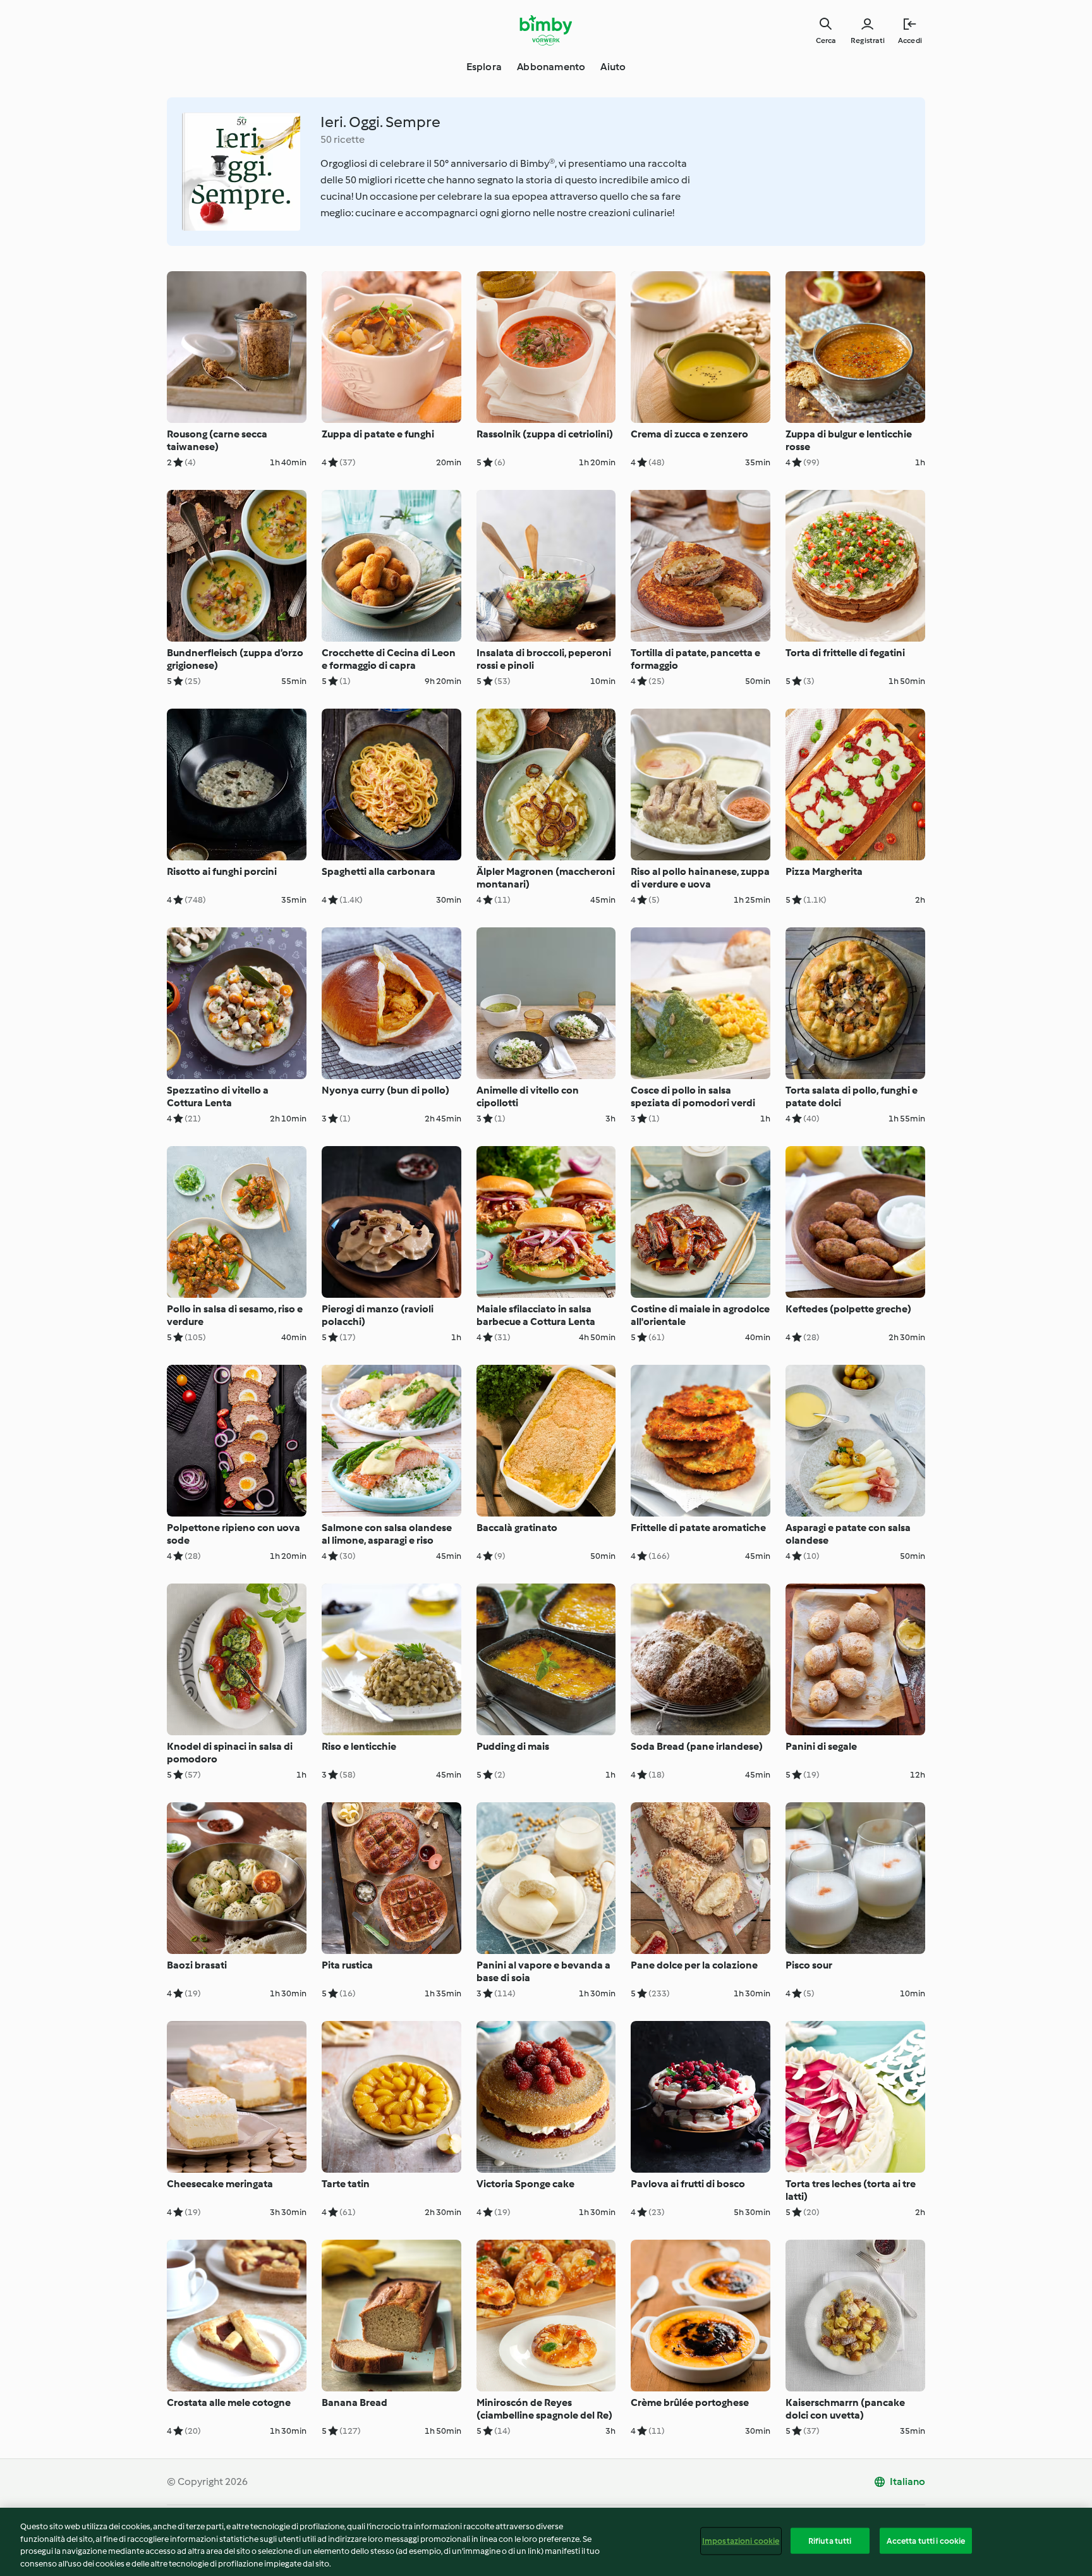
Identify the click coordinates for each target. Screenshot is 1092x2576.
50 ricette (343, 139)
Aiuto (613, 67)
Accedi (910, 40)
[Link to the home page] (546, 30)
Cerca (826, 40)
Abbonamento (551, 67)
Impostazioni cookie (741, 2541)
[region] (546, 2542)
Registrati (868, 40)
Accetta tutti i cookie (926, 2541)
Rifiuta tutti (830, 2541)
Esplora (484, 67)
